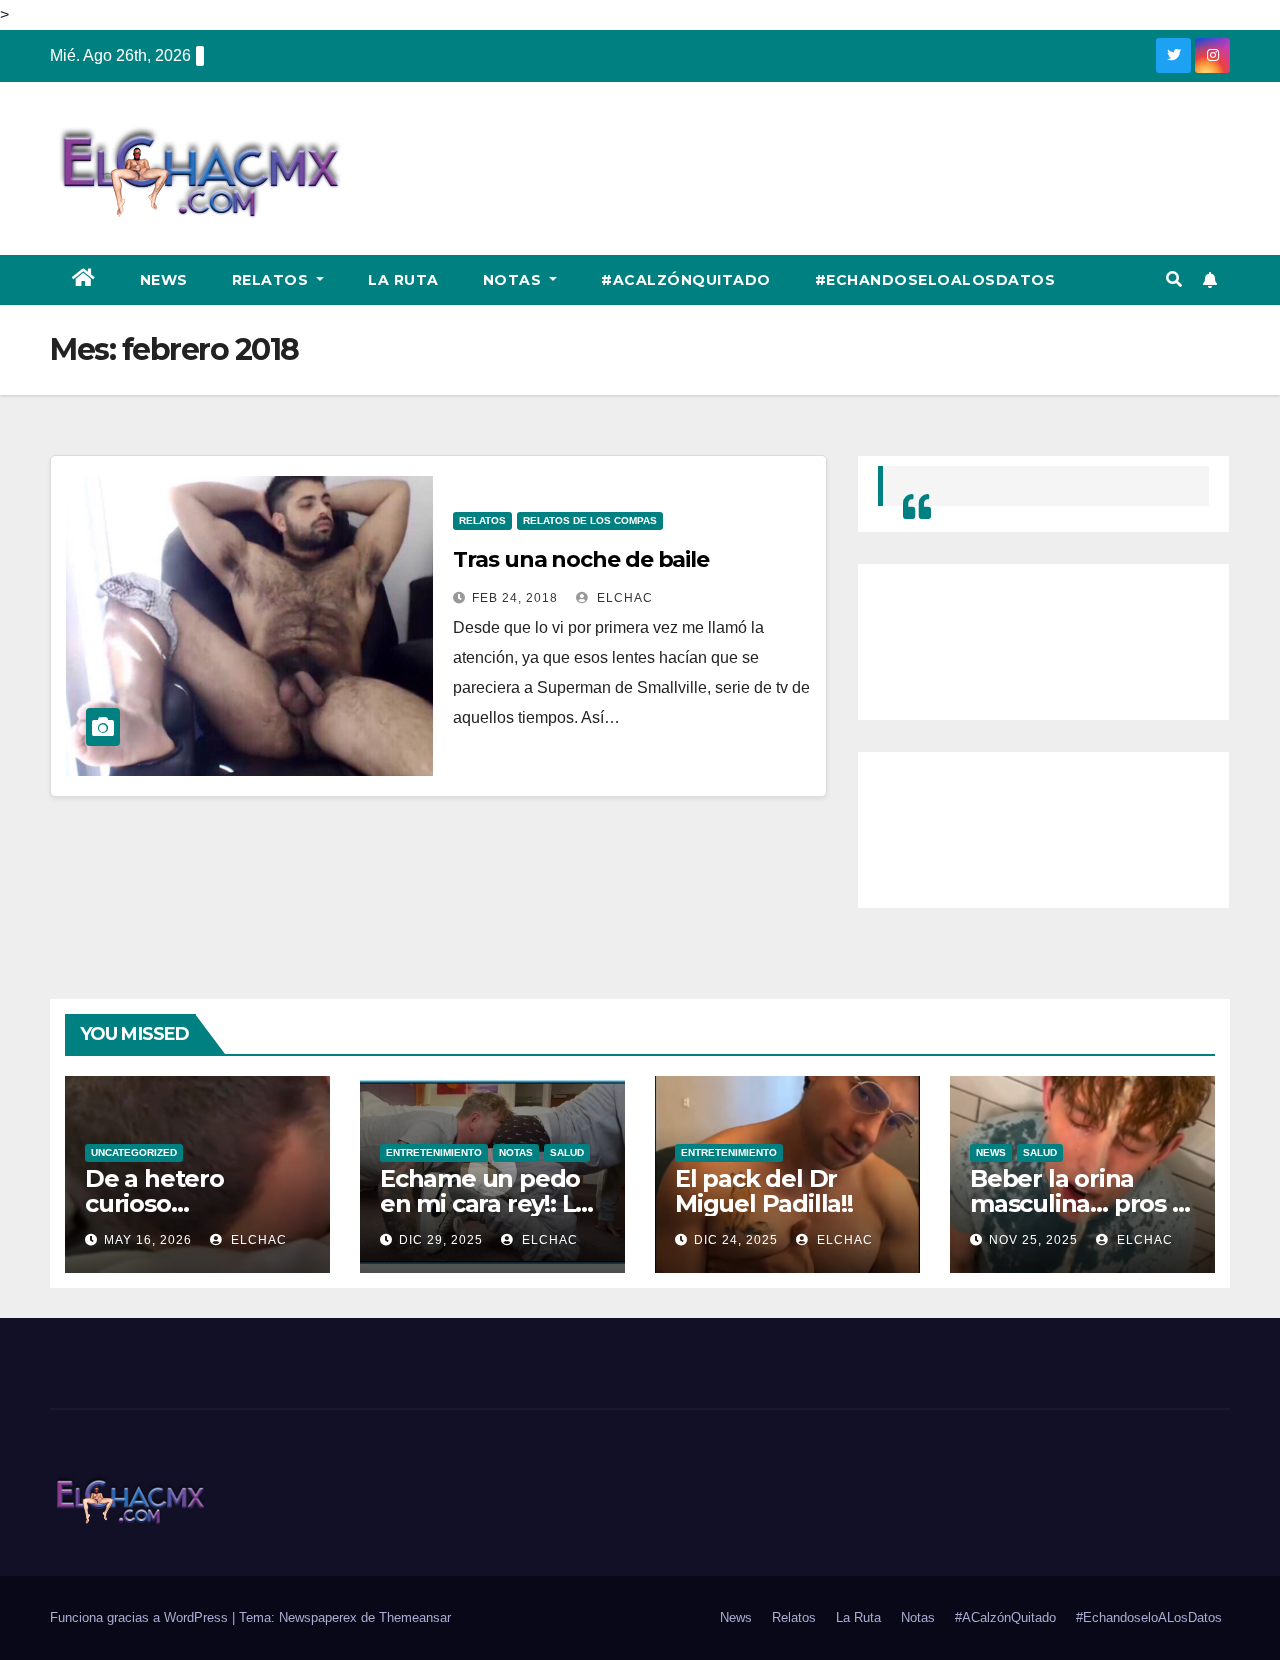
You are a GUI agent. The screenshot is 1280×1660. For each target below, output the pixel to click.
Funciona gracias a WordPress (141, 1617)
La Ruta (403, 280)
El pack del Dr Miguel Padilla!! (764, 1191)
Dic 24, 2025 (736, 1240)
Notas (514, 280)
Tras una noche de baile (581, 559)
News (164, 280)
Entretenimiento (434, 1152)
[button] (1174, 279)
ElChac (623, 598)
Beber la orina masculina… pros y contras (1077, 1203)
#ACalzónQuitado (686, 280)
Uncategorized (134, 1152)
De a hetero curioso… (154, 1191)
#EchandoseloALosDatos (935, 280)
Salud (567, 1152)
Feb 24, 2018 (515, 598)
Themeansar (415, 1617)
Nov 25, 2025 (1033, 1240)
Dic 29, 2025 (441, 1240)
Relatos (272, 280)
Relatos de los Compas (590, 520)
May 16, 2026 (148, 1240)
